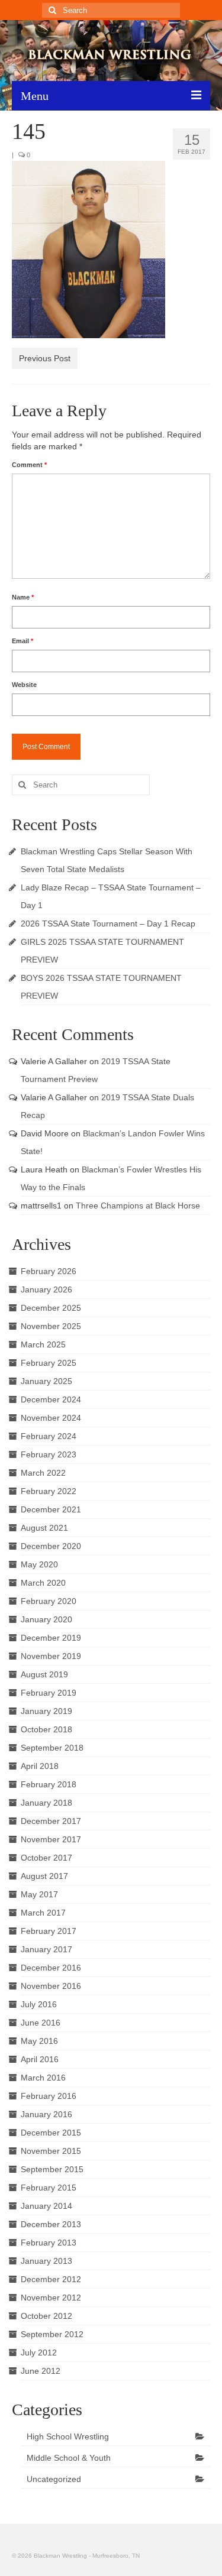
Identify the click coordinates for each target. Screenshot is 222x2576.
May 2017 (39, 1894)
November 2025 (51, 1326)
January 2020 (46, 1619)
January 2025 (46, 1381)
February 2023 (49, 1454)
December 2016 (51, 1968)
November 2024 (51, 1418)
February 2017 (49, 1931)
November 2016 (51, 1986)
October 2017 (46, 1858)
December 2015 (51, 2133)
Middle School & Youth (69, 2458)
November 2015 (51, 2151)
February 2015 (49, 2188)
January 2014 (46, 2206)
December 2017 (51, 1821)
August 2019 (44, 1674)
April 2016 (40, 2059)
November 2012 (51, 2298)
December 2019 (51, 1638)
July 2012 (39, 2353)
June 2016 (41, 2023)
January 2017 (46, 1949)
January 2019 (46, 1711)
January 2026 (46, 1289)
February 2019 (49, 1693)
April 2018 (40, 1766)
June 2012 (41, 2371)
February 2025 (49, 1363)
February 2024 (49, 1436)
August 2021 (44, 1528)
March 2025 (43, 1344)
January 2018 (46, 1803)
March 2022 (43, 1473)
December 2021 (51, 1509)
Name (23, 597)
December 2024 (51, 1399)
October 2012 (46, 2316)
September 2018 (52, 1748)
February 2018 (49, 1784)
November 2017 (51, 1839)
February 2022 (49, 1491)
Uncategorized (54, 2479)
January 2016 (46, 2114)
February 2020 (49, 1601)
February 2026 (49, 1271)
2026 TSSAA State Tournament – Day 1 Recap (108, 924)
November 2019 (51, 1656)
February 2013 (49, 2243)
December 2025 (51, 1308)
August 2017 (44, 1876)
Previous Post (45, 358)
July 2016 (39, 2004)
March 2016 (43, 2078)
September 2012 (52, 2334)
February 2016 (49, 2096)
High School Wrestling (68, 2436)
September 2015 (52, 2169)
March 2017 (43, 1913)
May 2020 (39, 1564)
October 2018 (46, 1729)
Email (22, 641)
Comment (29, 465)
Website (24, 685)
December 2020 (51, 1546)
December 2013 (51, 2224)
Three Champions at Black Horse (138, 1206)
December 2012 (51, 2279)
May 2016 (39, 2041)
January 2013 (46, 2261)
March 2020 (43, 1583)
